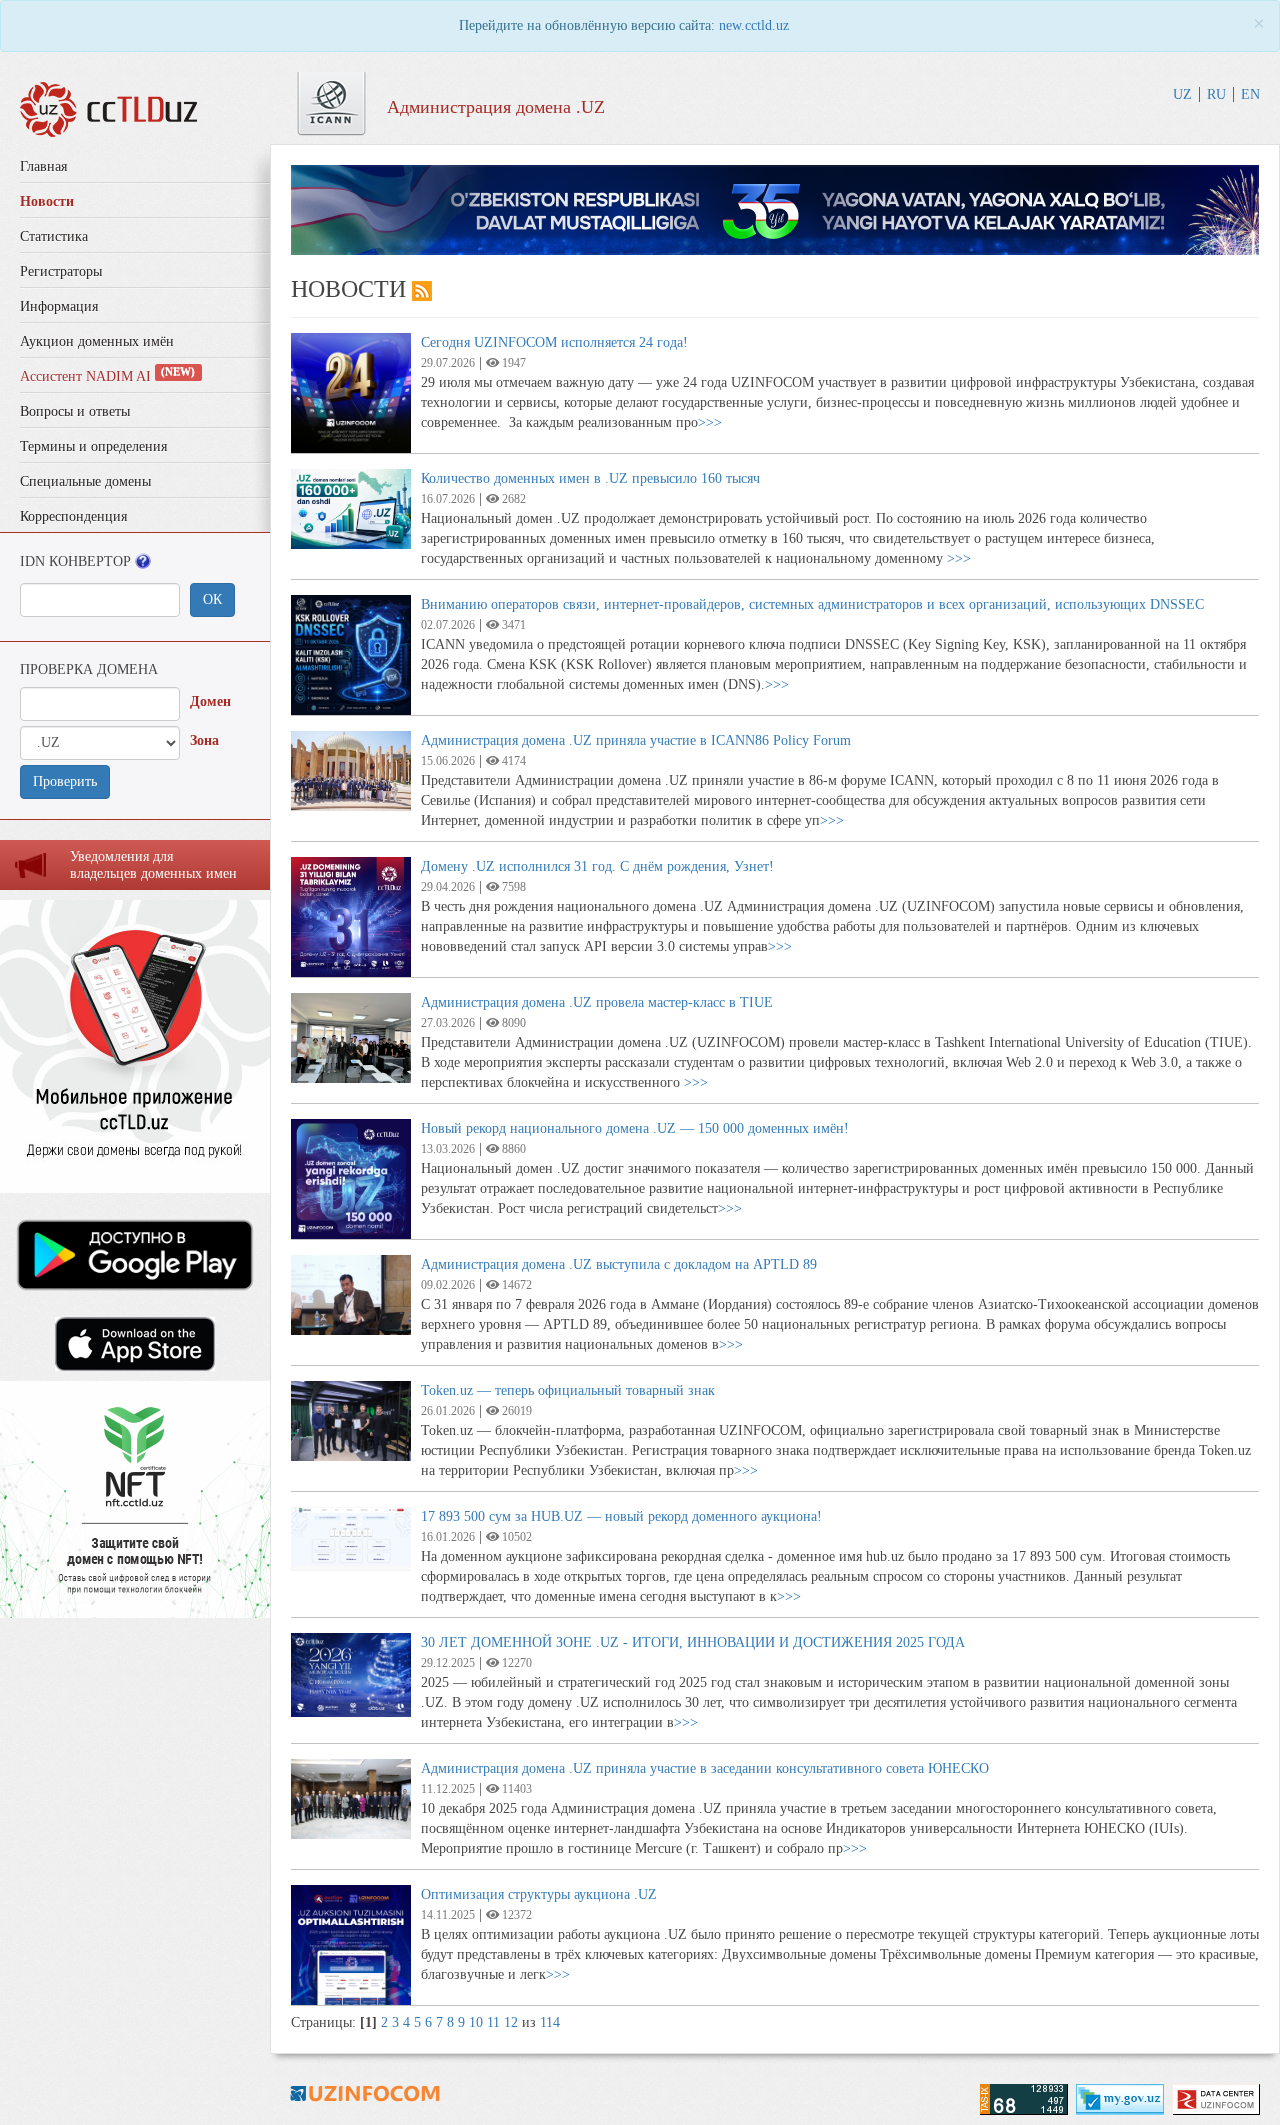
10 (476, 2022)
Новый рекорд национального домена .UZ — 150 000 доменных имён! (635, 1128)
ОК (212, 599)
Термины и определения (93, 446)
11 (493, 2022)
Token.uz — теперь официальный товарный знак (568, 1390)
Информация (59, 306)
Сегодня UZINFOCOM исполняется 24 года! (554, 342)
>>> (710, 422)
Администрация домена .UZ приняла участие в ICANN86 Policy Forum (636, 740)
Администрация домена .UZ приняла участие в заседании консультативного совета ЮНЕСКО (705, 1768)
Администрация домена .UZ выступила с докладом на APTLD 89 (619, 1264)
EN (1250, 94)
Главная (43, 166)
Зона (204, 740)
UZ (1182, 94)
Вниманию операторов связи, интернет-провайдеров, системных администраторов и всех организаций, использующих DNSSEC (812, 604)
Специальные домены (85, 481)
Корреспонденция (73, 516)
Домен (210, 701)
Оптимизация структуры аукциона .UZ (539, 1894)
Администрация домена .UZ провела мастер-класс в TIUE (597, 1002)
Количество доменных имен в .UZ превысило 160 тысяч (590, 478)
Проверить (65, 781)
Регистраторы (61, 271)
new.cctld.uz (754, 25)
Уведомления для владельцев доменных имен (153, 865)
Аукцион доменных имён (97, 341)
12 (511, 2022)
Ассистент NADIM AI (107, 376)
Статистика (54, 236)
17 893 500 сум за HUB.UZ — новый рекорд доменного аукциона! (621, 1516)
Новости (47, 201)
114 (550, 2022)
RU (1216, 94)
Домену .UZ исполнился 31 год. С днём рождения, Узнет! (597, 866)
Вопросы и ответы (75, 411)
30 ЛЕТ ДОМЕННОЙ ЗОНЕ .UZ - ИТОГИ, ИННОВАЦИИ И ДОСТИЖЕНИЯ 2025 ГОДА (693, 1642)
